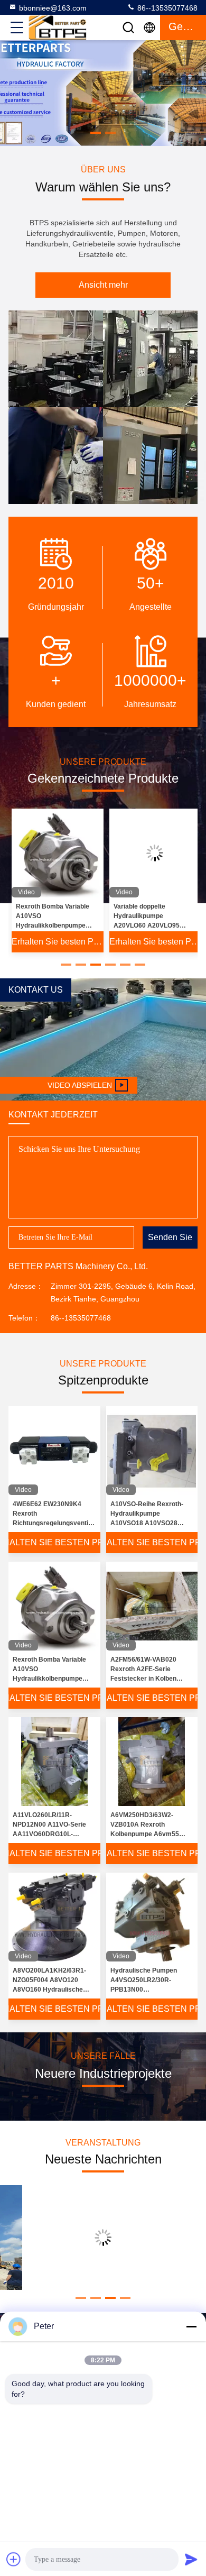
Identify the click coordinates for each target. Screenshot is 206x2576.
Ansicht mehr (103, 285)
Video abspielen (80, 1085)
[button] (96, 133)
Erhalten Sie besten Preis (58, 942)
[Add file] (14, 2559)
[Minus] (191, 2326)
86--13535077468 (166, 8)
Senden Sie (170, 1237)
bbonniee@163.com (53, 8)
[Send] (191, 2559)
